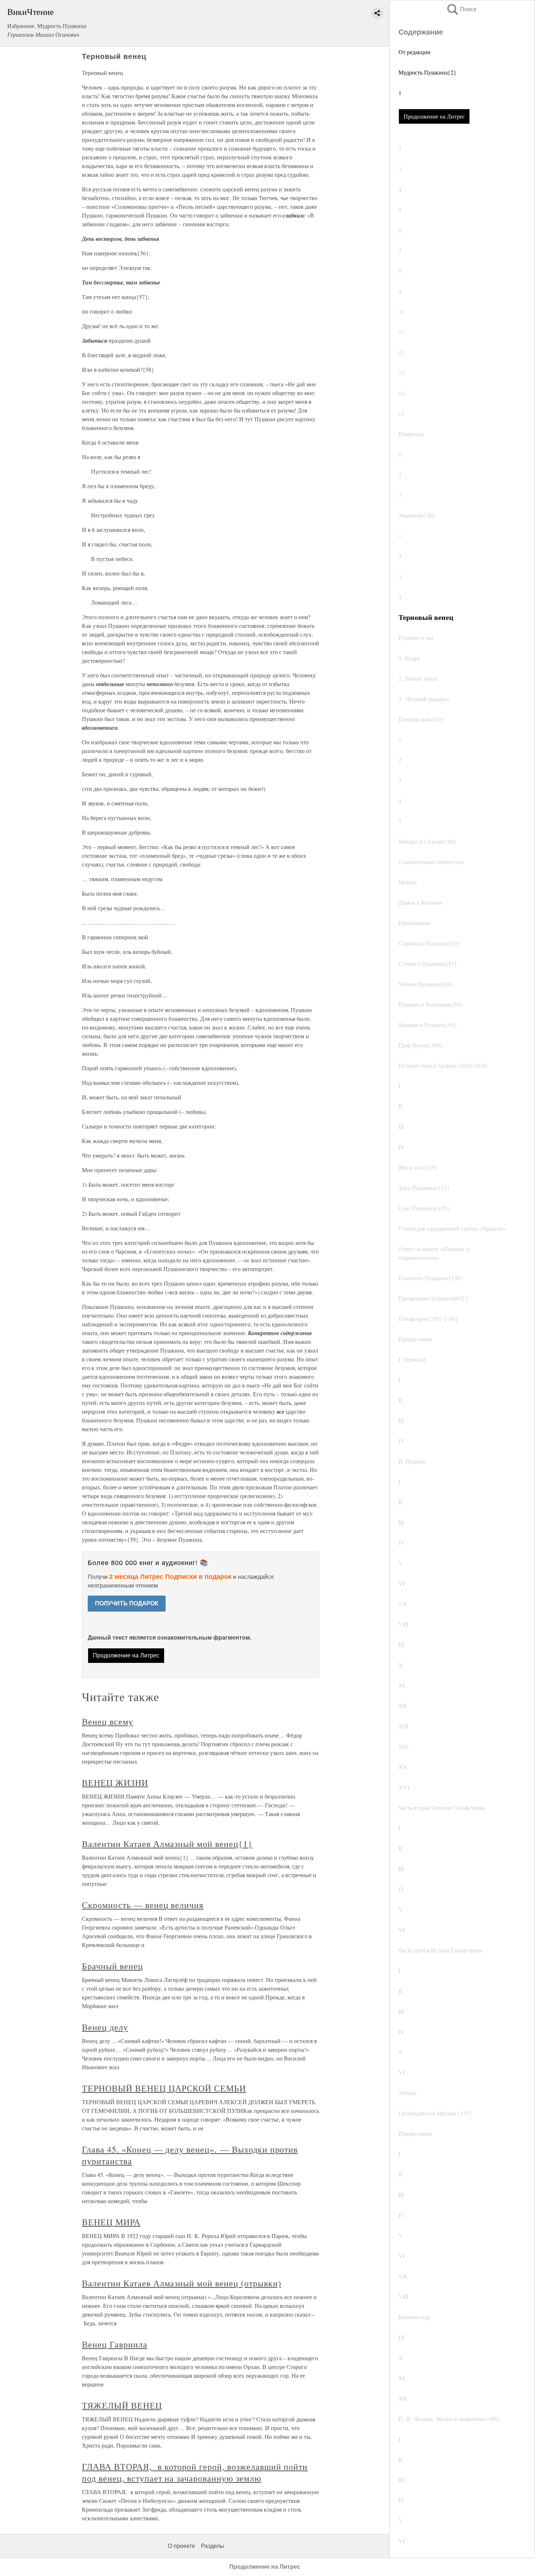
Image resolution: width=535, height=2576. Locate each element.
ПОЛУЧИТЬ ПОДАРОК (127, 1603)
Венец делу (105, 2027)
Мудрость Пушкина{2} (427, 72)
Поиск (461, 9)
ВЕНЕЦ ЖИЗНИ (115, 1783)
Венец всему (108, 1721)
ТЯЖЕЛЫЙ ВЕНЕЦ (122, 2405)
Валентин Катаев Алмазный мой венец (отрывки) (181, 2283)
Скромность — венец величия (143, 1905)
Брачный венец (112, 1966)
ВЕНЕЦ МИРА (111, 2222)
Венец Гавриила (114, 2344)
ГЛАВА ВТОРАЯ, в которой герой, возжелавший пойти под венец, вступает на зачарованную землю (195, 2472)
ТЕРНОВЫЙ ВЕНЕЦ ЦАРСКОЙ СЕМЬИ (164, 2088)
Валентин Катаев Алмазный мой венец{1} (167, 1844)
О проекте (181, 2546)
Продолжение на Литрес (434, 116)
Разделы (213, 2546)
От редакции (415, 52)
